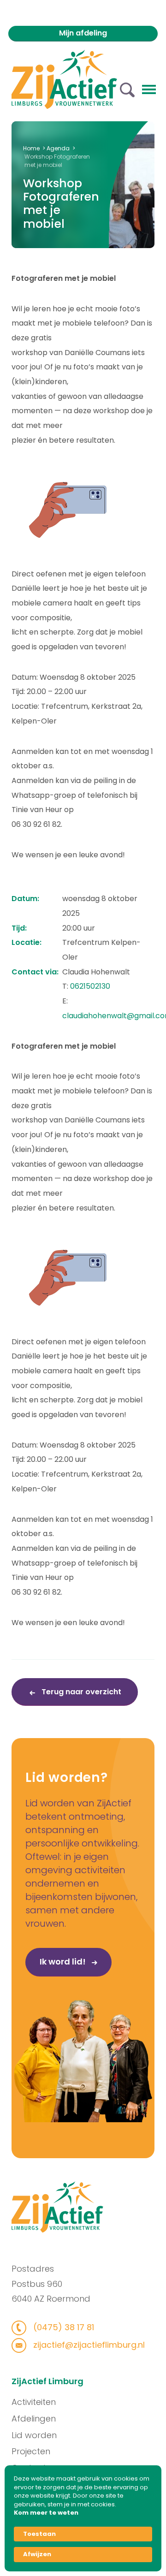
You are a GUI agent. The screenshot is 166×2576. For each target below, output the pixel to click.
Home (31, 148)
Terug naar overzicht (80, 1692)
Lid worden (34, 2435)
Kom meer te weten (46, 2513)
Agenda (58, 148)
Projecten (31, 2451)
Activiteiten (34, 2402)
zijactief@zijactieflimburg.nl (88, 2345)
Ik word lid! (64, 1962)
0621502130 (90, 986)
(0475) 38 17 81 (62, 2327)
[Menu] (149, 89)
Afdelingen (34, 2419)
